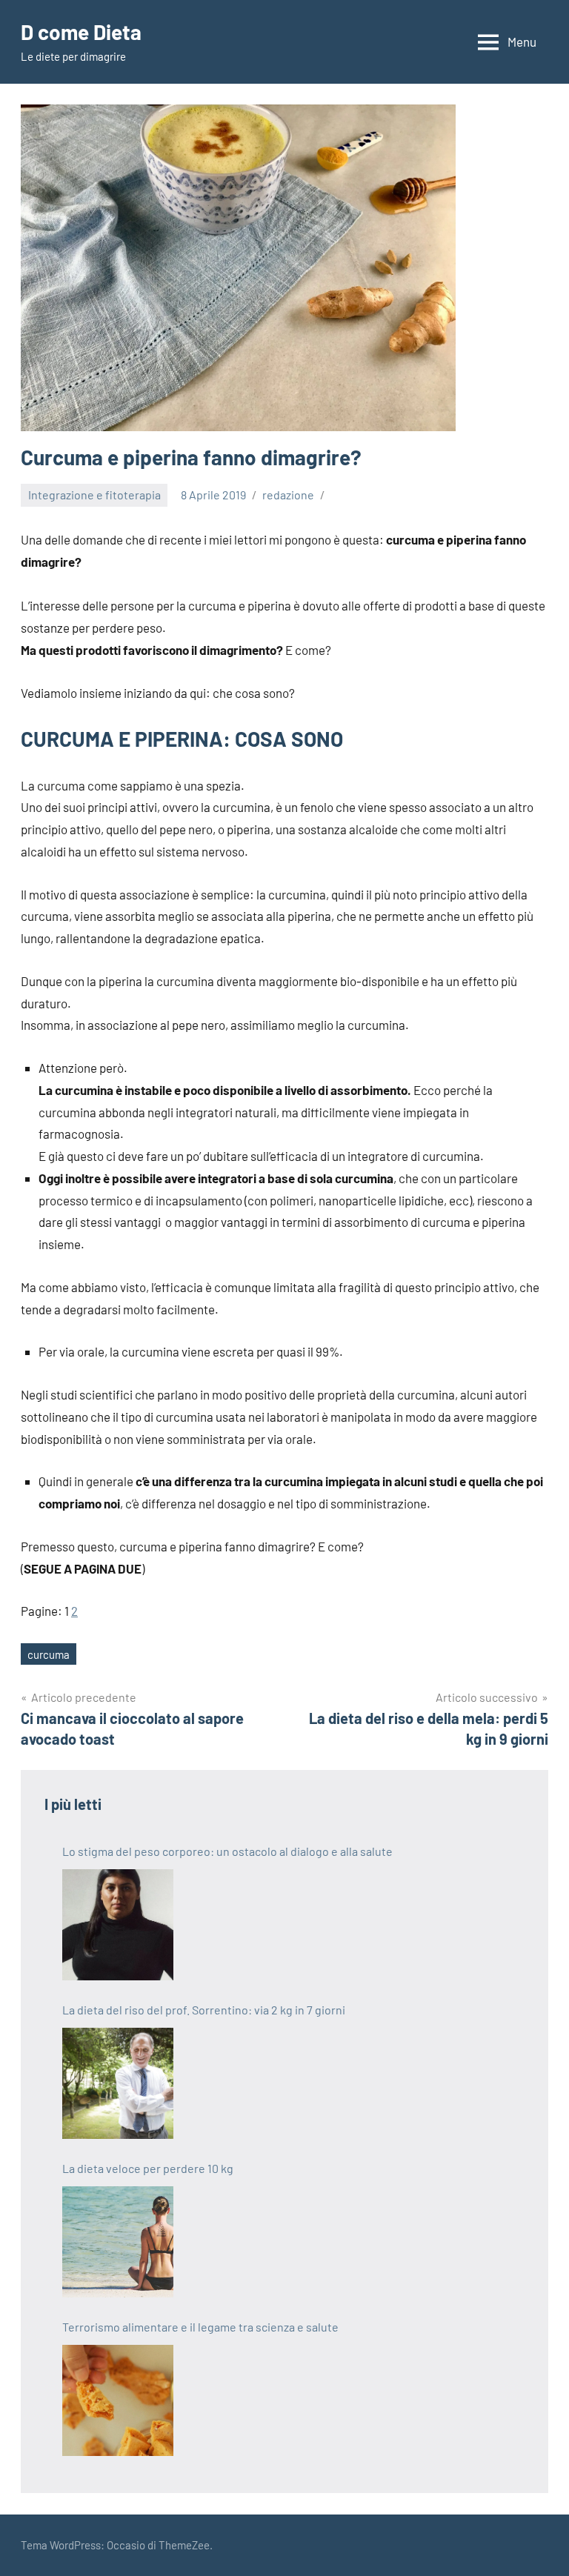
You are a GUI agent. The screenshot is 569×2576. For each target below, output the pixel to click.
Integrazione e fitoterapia (94, 495)
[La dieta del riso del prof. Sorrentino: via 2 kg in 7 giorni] (118, 2083)
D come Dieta (81, 32)
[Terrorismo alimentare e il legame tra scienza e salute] (118, 2400)
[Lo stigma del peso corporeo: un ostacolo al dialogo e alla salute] (118, 1925)
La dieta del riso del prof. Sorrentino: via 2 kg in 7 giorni (204, 2010)
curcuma (49, 1654)
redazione (288, 495)
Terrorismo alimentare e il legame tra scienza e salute (200, 2327)
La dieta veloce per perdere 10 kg (148, 2168)
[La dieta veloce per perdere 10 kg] (118, 2242)
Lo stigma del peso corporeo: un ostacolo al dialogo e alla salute (227, 1851)
